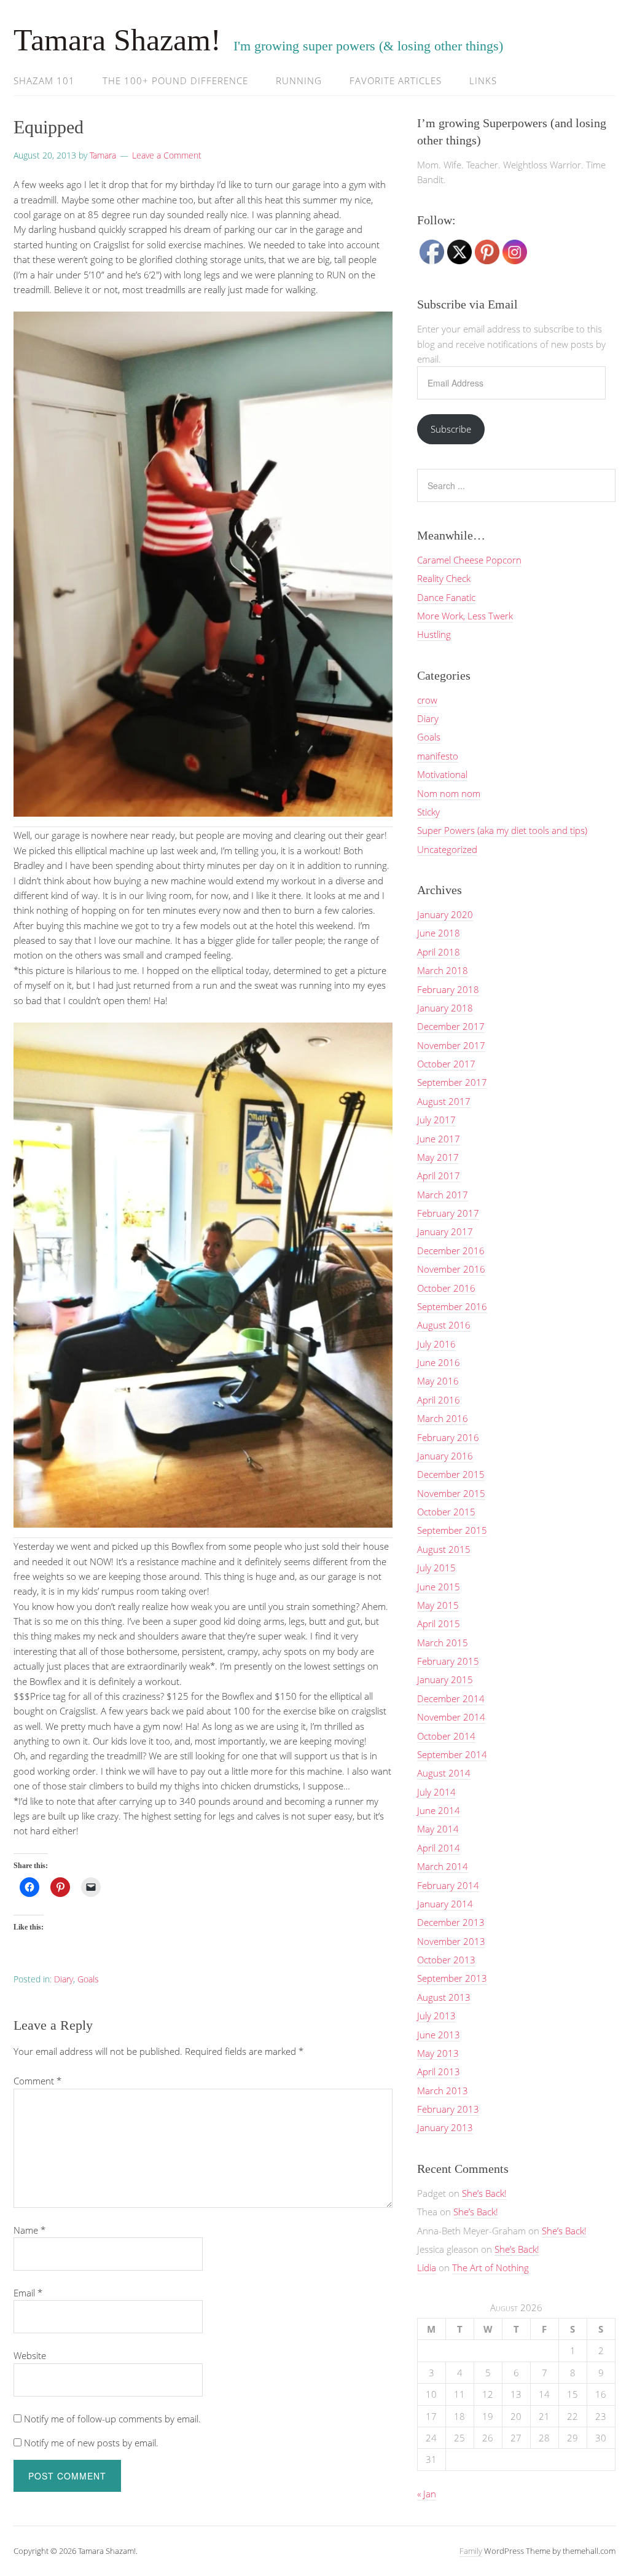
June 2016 (439, 1362)
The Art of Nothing (490, 2268)
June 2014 (439, 1810)
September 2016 (452, 1306)
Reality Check (444, 578)
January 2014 (445, 1904)
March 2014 (443, 1866)
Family (471, 2551)
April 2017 (439, 1176)
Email (28, 2293)
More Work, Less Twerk (465, 616)
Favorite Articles (396, 80)
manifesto (438, 756)
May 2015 (438, 1605)
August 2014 (444, 1773)
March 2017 (443, 1195)
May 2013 (438, 2053)
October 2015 (446, 1512)
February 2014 (448, 1885)
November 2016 (451, 1269)
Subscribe (451, 429)
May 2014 (438, 1829)
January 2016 (445, 1456)
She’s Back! (484, 2193)
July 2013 (436, 2016)
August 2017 (444, 1101)
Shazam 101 (44, 80)
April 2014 (439, 1848)
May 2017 (438, 1157)
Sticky (428, 812)
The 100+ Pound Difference (175, 80)
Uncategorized (447, 849)
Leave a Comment (167, 155)
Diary (64, 1979)
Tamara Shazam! (117, 40)
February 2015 (448, 1661)
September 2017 (452, 1082)
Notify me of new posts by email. (91, 2443)
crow (427, 700)
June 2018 (439, 933)
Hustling (434, 634)
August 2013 (444, 1997)
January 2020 (445, 914)
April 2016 (439, 1400)
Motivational (442, 774)
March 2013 (443, 2091)
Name (29, 2230)
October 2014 (446, 1736)
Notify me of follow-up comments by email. (112, 2419)
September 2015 (452, 1530)
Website (30, 2355)
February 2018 (448, 989)
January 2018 (445, 1008)
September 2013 (452, 1978)
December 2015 (451, 1474)
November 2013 (451, 1941)
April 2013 (439, 2071)
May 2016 (438, 1381)
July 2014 (436, 1792)
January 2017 (445, 1231)
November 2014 (451, 1717)
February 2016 (448, 1437)
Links (483, 80)
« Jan (427, 2494)
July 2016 (436, 1344)
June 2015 (439, 1587)
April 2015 (439, 1624)
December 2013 (451, 1922)
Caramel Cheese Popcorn (469, 560)
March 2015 (443, 1643)
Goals (88, 1979)
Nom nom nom (449, 793)
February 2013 (448, 2109)
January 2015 (445, 1679)
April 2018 (439, 952)
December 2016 (451, 1251)
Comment (37, 2081)
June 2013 (439, 2035)
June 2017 (439, 1139)
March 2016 (443, 1418)
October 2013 (446, 1960)
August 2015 (444, 1549)
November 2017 (451, 1045)
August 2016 (444, 1325)
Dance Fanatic (446, 597)
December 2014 (451, 1698)
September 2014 (452, 1754)
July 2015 (436, 1568)
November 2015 (451, 1493)
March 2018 (443, 970)
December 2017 (451, 1026)
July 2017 (436, 1120)
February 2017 (448, 1213)
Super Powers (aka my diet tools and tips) (502, 830)
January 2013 (445, 2127)
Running (299, 80)
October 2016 (446, 1288)
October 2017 (446, 1064)
